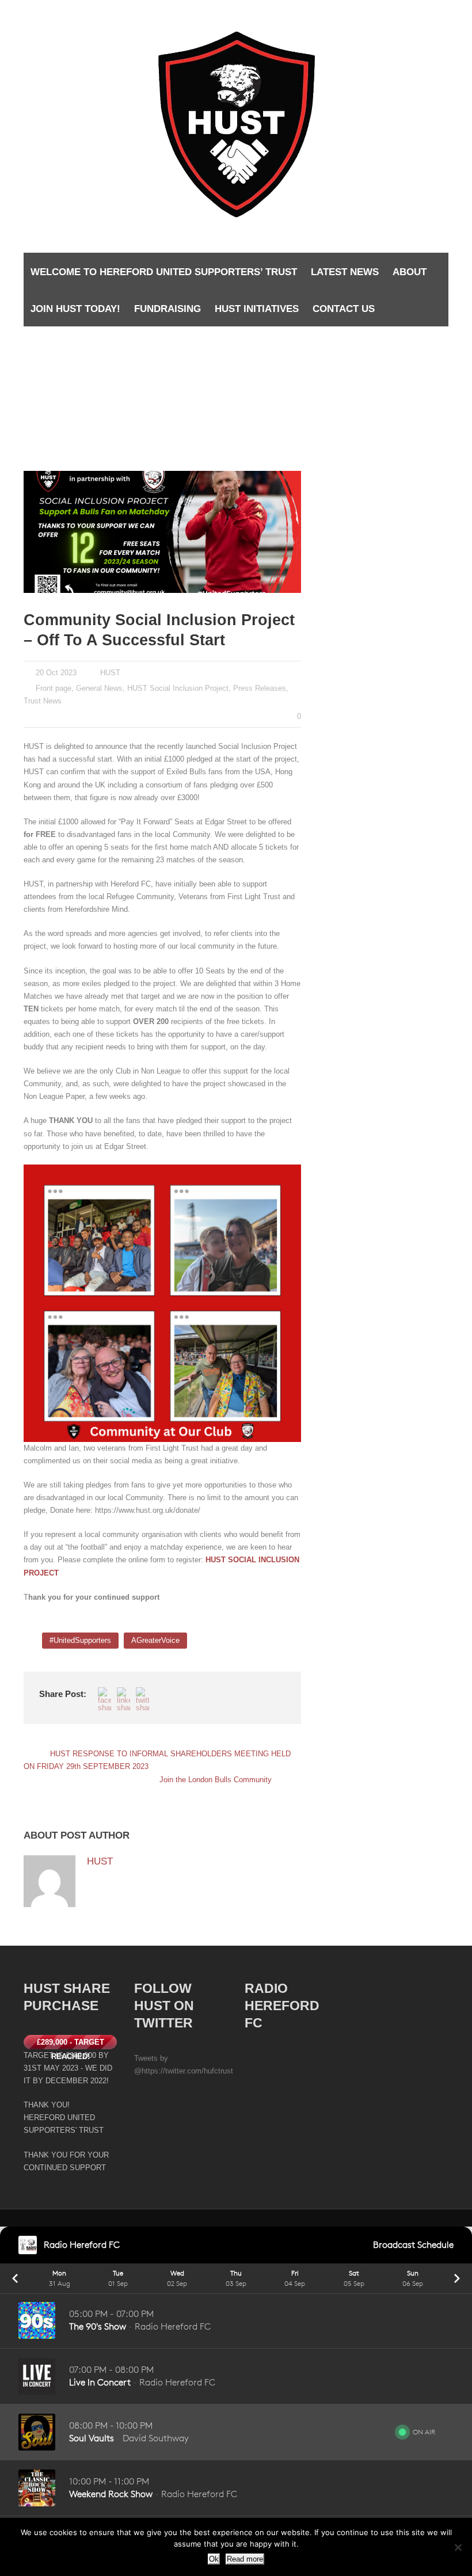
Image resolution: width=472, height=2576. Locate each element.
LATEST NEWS (345, 272)
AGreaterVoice (155, 1640)
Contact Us (344, 309)
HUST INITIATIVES (257, 309)
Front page (54, 688)
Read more (245, 2559)
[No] (458, 2547)
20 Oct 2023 (56, 673)
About (410, 272)
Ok (214, 2559)
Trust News (43, 701)
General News (99, 688)
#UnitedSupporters (80, 1640)
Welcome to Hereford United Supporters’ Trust (164, 272)
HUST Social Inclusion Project (178, 688)
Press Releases (260, 688)
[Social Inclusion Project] (162, 532)
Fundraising (168, 309)
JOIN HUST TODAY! (75, 309)
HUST (110, 673)
